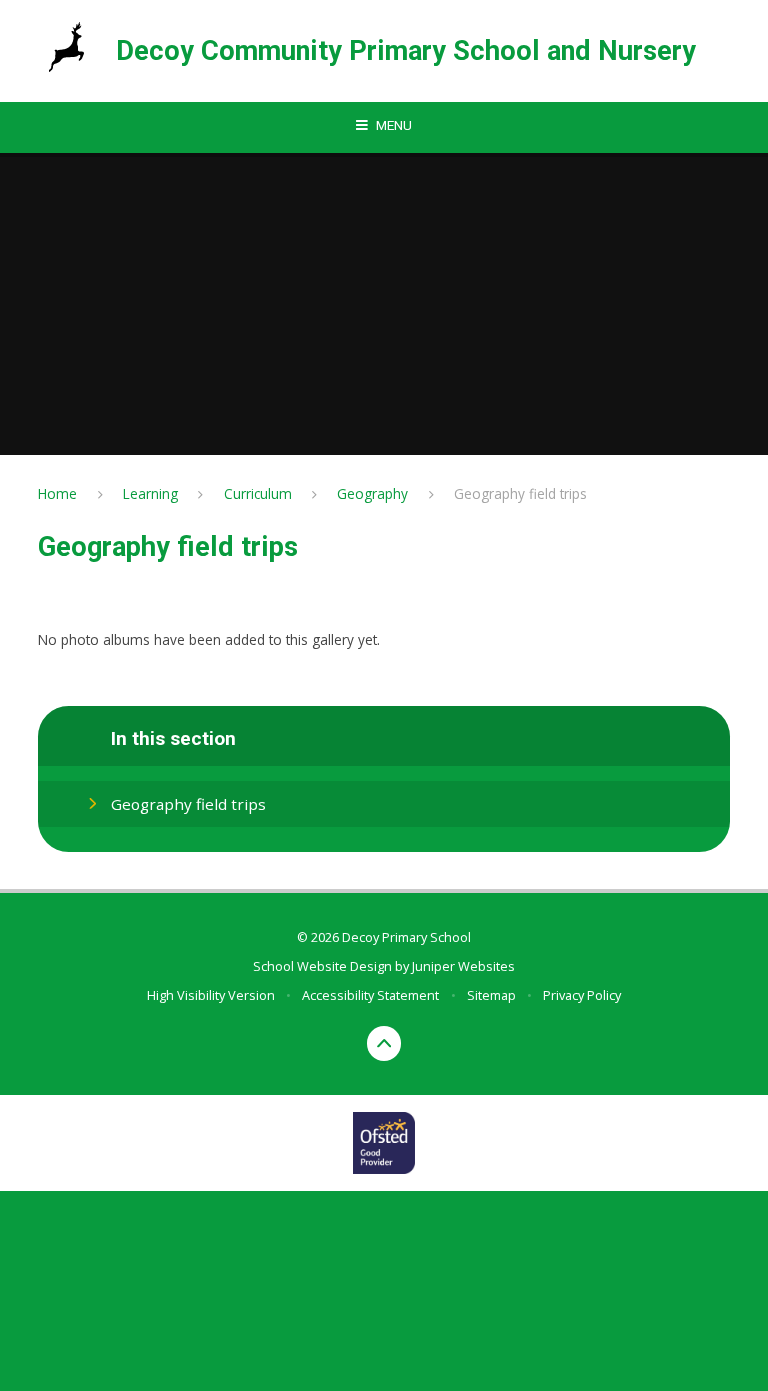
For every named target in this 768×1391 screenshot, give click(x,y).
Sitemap (491, 995)
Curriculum (258, 493)
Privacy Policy (582, 995)
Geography (372, 493)
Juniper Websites (463, 966)
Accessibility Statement (370, 995)
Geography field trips (520, 493)
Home (57, 493)
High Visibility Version (211, 995)
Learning (150, 493)
